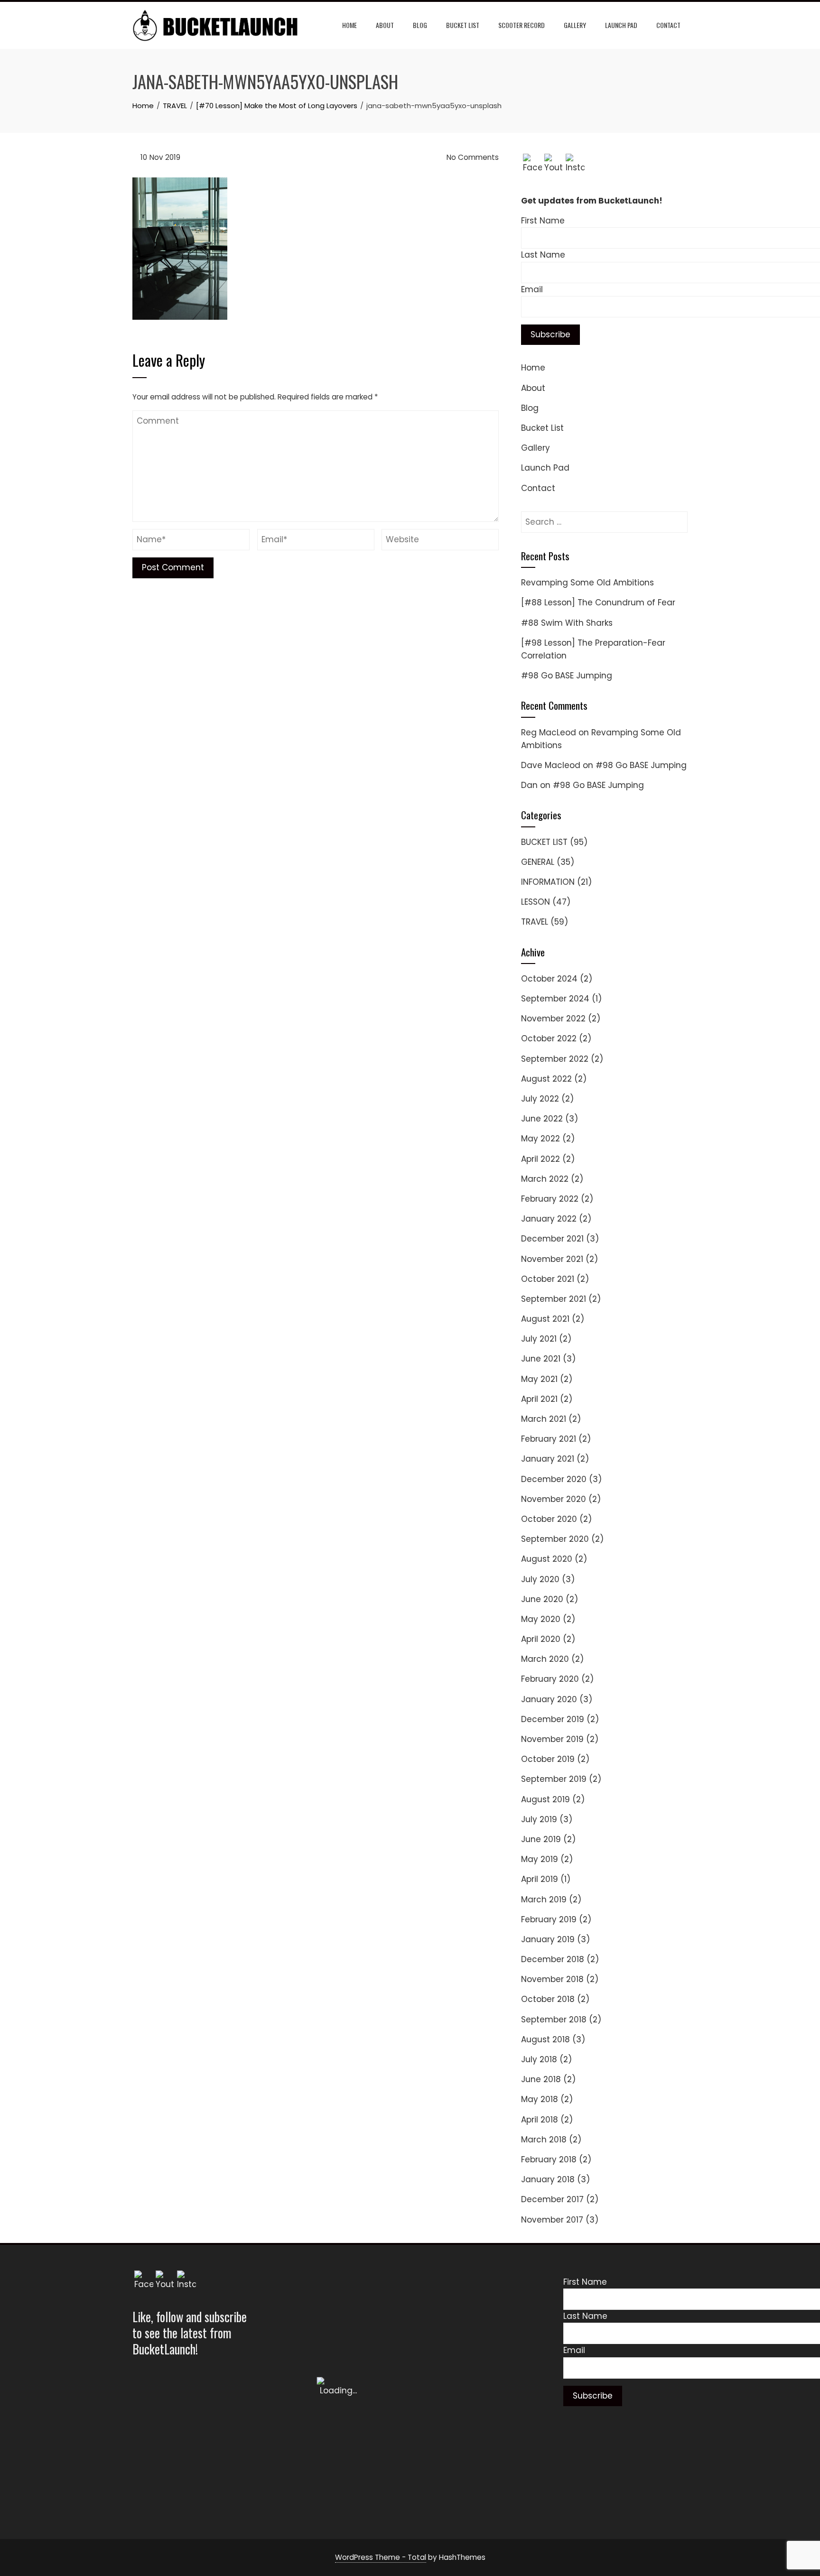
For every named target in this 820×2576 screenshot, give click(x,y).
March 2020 (545, 1659)
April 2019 (540, 1879)
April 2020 (541, 1639)
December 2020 (554, 1479)
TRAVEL (535, 922)
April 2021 (539, 1399)
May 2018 (540, 2099)
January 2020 (549, 1699)
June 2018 (541, 2079)
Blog (420, 25)
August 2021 (545, 1319)
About (385, 25)
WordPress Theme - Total (381, 2557)
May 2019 (540, 1859)
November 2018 (552, 1979)
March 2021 (544, 1419)
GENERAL (538, 862)
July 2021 (539, 1339)
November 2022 (553, 1019)
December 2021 (552, 1239)
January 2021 (548, 1459)
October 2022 (549, 1038)
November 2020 (554, 1499)
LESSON (536, 902)
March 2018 (544, 2140)
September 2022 (555, 1059)
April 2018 (540, 2120)
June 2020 (542, 1599)
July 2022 (540, 1099)
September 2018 (554, 2020)
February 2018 (549, 2159)
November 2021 (552, 1259)
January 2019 (548, 1939)
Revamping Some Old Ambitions (587, 583)
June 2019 (541, 1839)
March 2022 (545, 1179)
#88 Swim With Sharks (567, 623)
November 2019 (552, 1739)
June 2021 (541, 1359)
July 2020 (540, 1579)
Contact (668, 25)
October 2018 (548, 1999)
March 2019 (544, 1900)
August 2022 (546, 1079)
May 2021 (539, 1379)
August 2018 (545, 2039)
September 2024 (555, 999)
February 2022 (550, 1199)
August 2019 (545, 1799)
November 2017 (552, 2220)
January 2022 (549, 1219)
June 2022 (542, 1119)
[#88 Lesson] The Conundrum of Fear (598, 602)
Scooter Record (522, 25)
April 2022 (540, 1159)
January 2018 (548, 2179)
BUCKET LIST (544, 842)
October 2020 (549, 1519)
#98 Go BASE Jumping (567, 676)
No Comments (472, 157)
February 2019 (549, 1919)
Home (349, 25)
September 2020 (555, 1539)
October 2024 (549, 979)
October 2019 (548, 1759)
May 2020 (541, 1619)
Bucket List (463, 25)
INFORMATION (548, 882)
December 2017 (552, 2199)
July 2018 (539, 2059)
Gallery (575, 25)
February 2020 (550, 1679)
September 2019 (554, 1779)
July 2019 (539, 1819)
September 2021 (554, 1299)
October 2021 (548, 1279)
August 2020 (547, 1559)
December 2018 (553, 1959)
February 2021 (549, 1439)
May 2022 (540, 1139)
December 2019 (553, 1719)
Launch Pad (621, 25)
